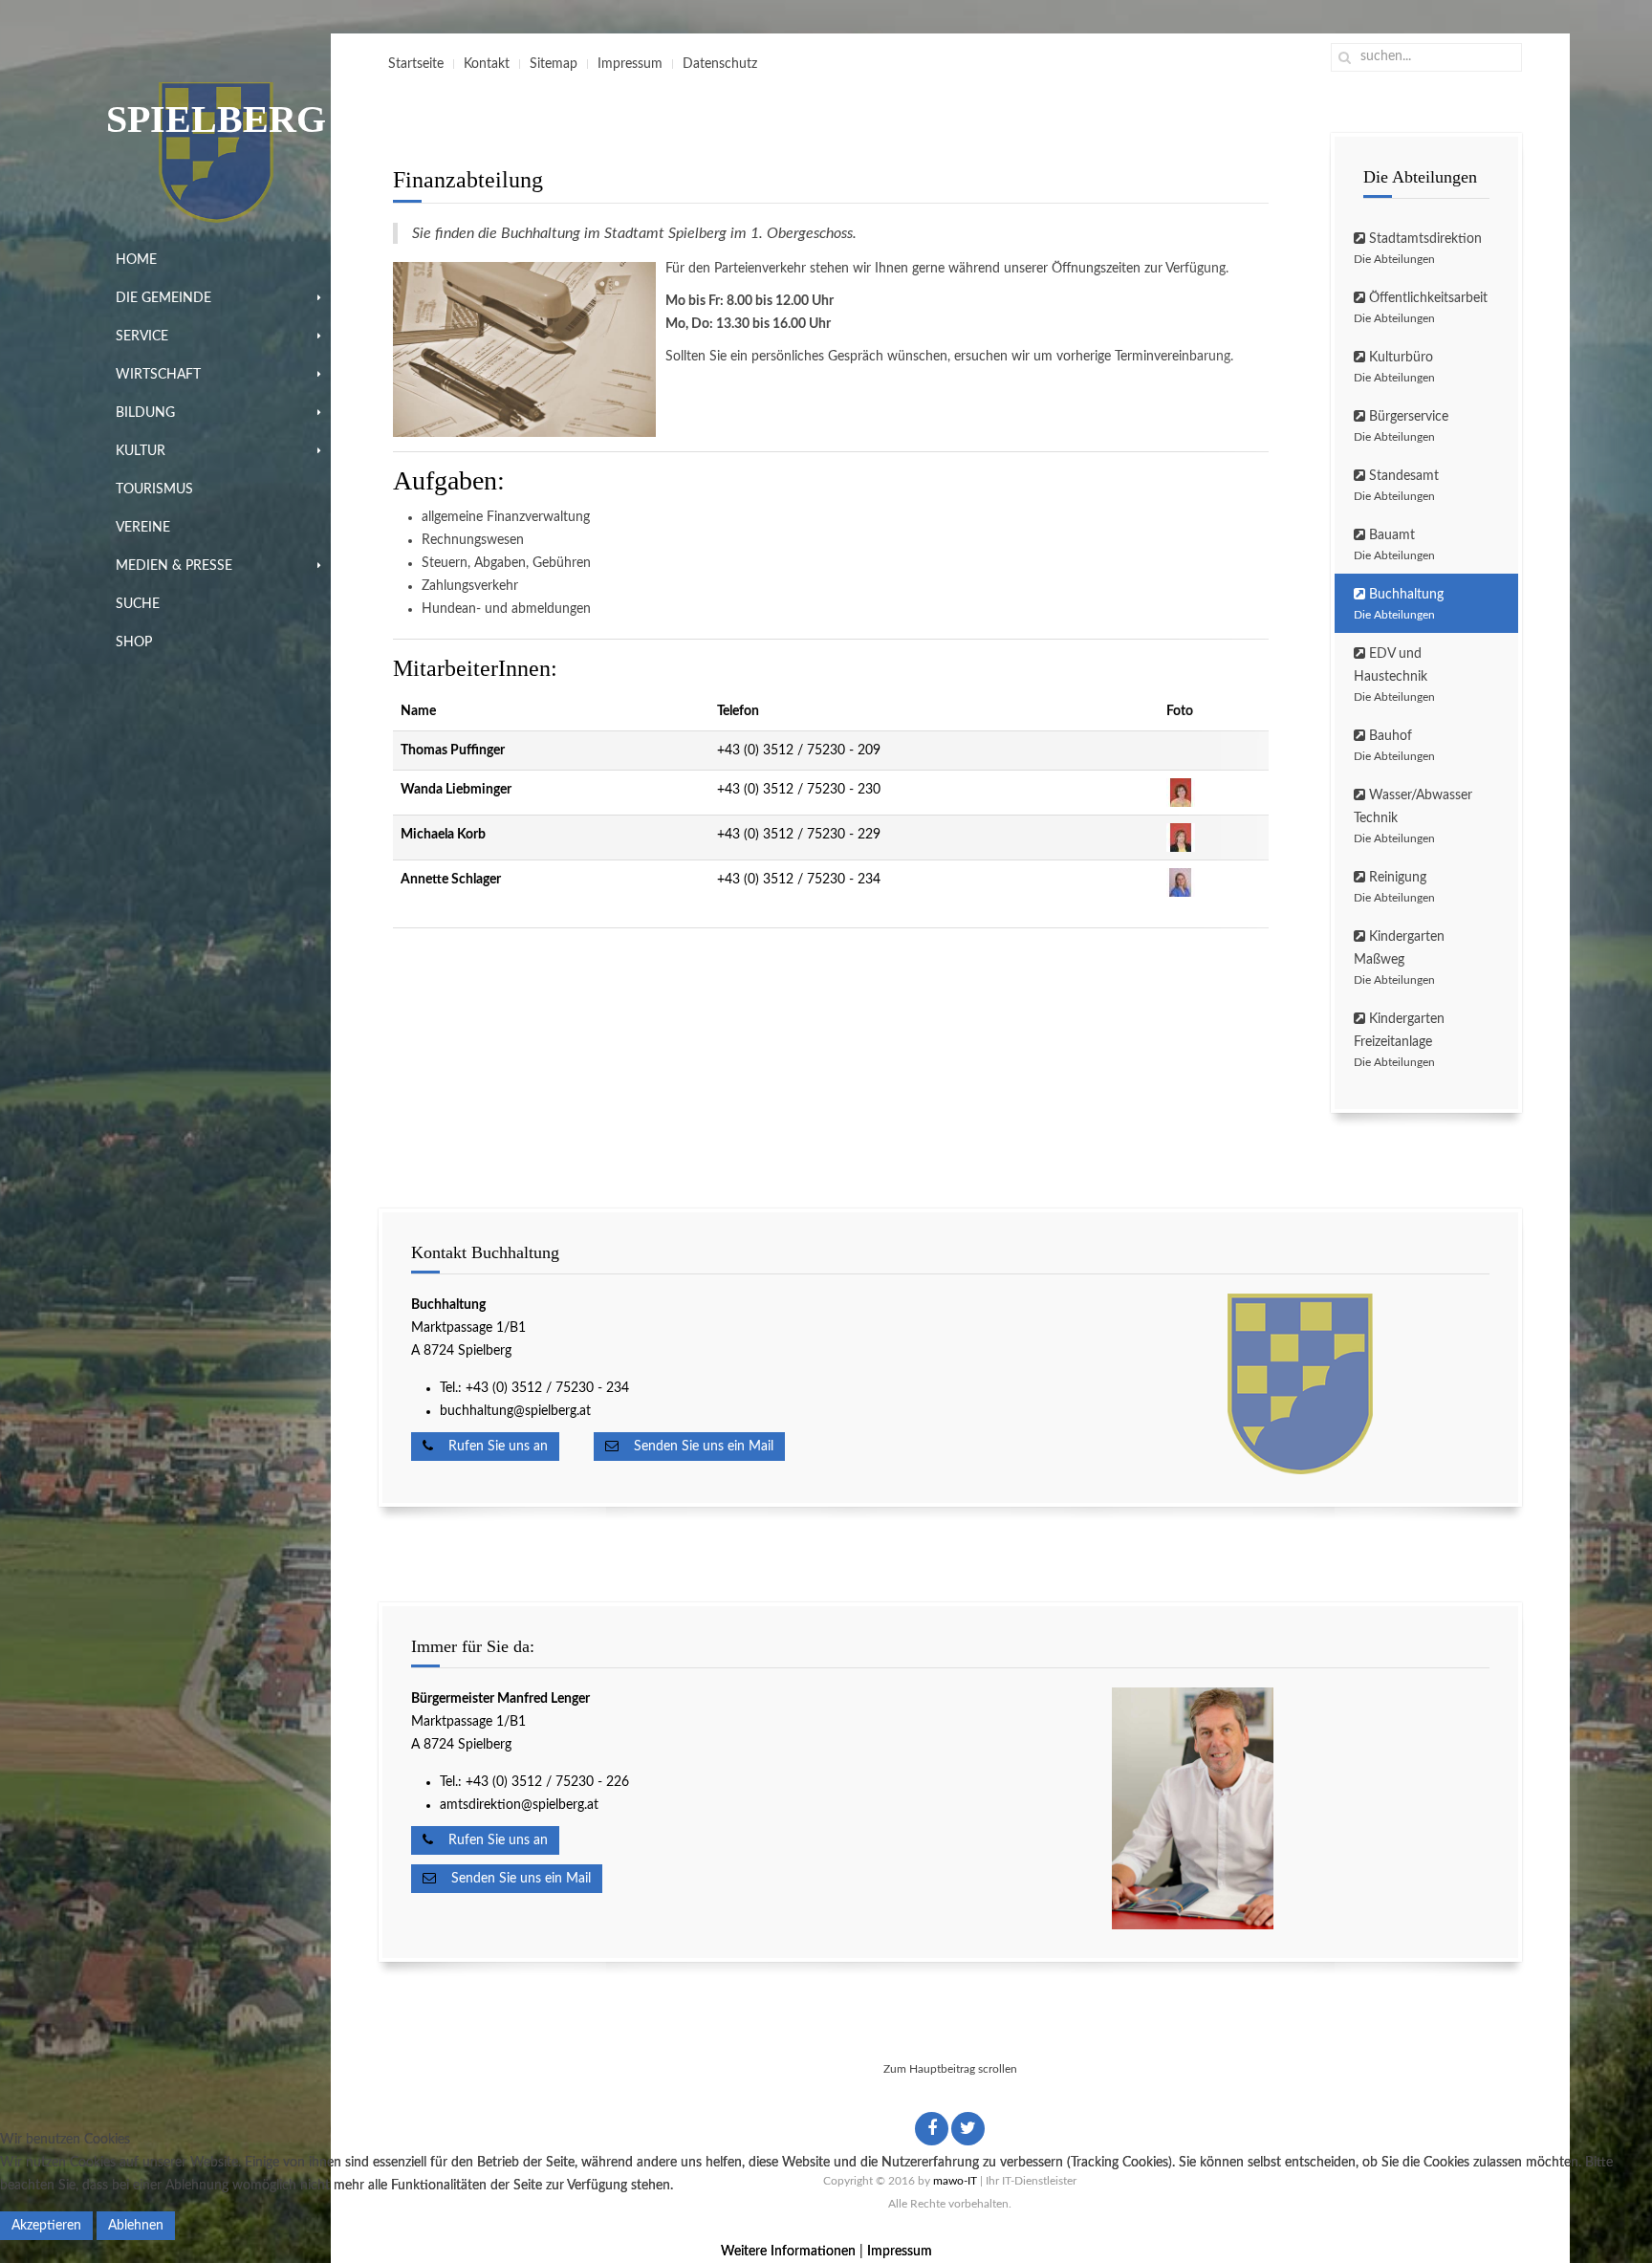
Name (418, 711)
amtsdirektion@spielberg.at (519, 1805)
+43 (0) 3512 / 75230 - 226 (549, 1782)
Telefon (738, 711)
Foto (1180, 711)
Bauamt (1394, 545)
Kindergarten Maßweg (1399, 958)
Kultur (141, 451)
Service (142, 337)
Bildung (145, 413)
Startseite (416, 64)
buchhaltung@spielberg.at (515, 1411)
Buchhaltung (1399, 604)
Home (136, 260)
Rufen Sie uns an (490, 1447)
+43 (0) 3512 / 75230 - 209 (799, 751)
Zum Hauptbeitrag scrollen (950, 2069)
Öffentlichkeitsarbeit (1421, 308)
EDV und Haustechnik (1394, 675)
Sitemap (554, 64)
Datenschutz (720, 64)
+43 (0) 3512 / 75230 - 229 (799, 835)
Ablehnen (136, 2226)
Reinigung (1394, 887)
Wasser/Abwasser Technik (1413, 816)
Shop (134, 642)
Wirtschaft (158, 375)
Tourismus (154, 490)
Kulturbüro (1394, 367)
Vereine (143, 528)
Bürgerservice (1401, 426)
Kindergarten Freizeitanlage (1399, 1040)
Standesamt (1396, 486)
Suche (138, 604)
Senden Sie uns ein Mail (696, 1447)
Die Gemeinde (163, 298)
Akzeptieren (46, 2226)
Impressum (630, 64)
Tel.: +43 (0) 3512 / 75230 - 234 (534, 1388)
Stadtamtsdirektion (1418, 249)
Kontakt (487, 64)
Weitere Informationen (788, 2252)
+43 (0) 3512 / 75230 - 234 (799, 880)
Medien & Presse (174, 566)
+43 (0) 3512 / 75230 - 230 (799, 790)
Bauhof (1394, 746)
